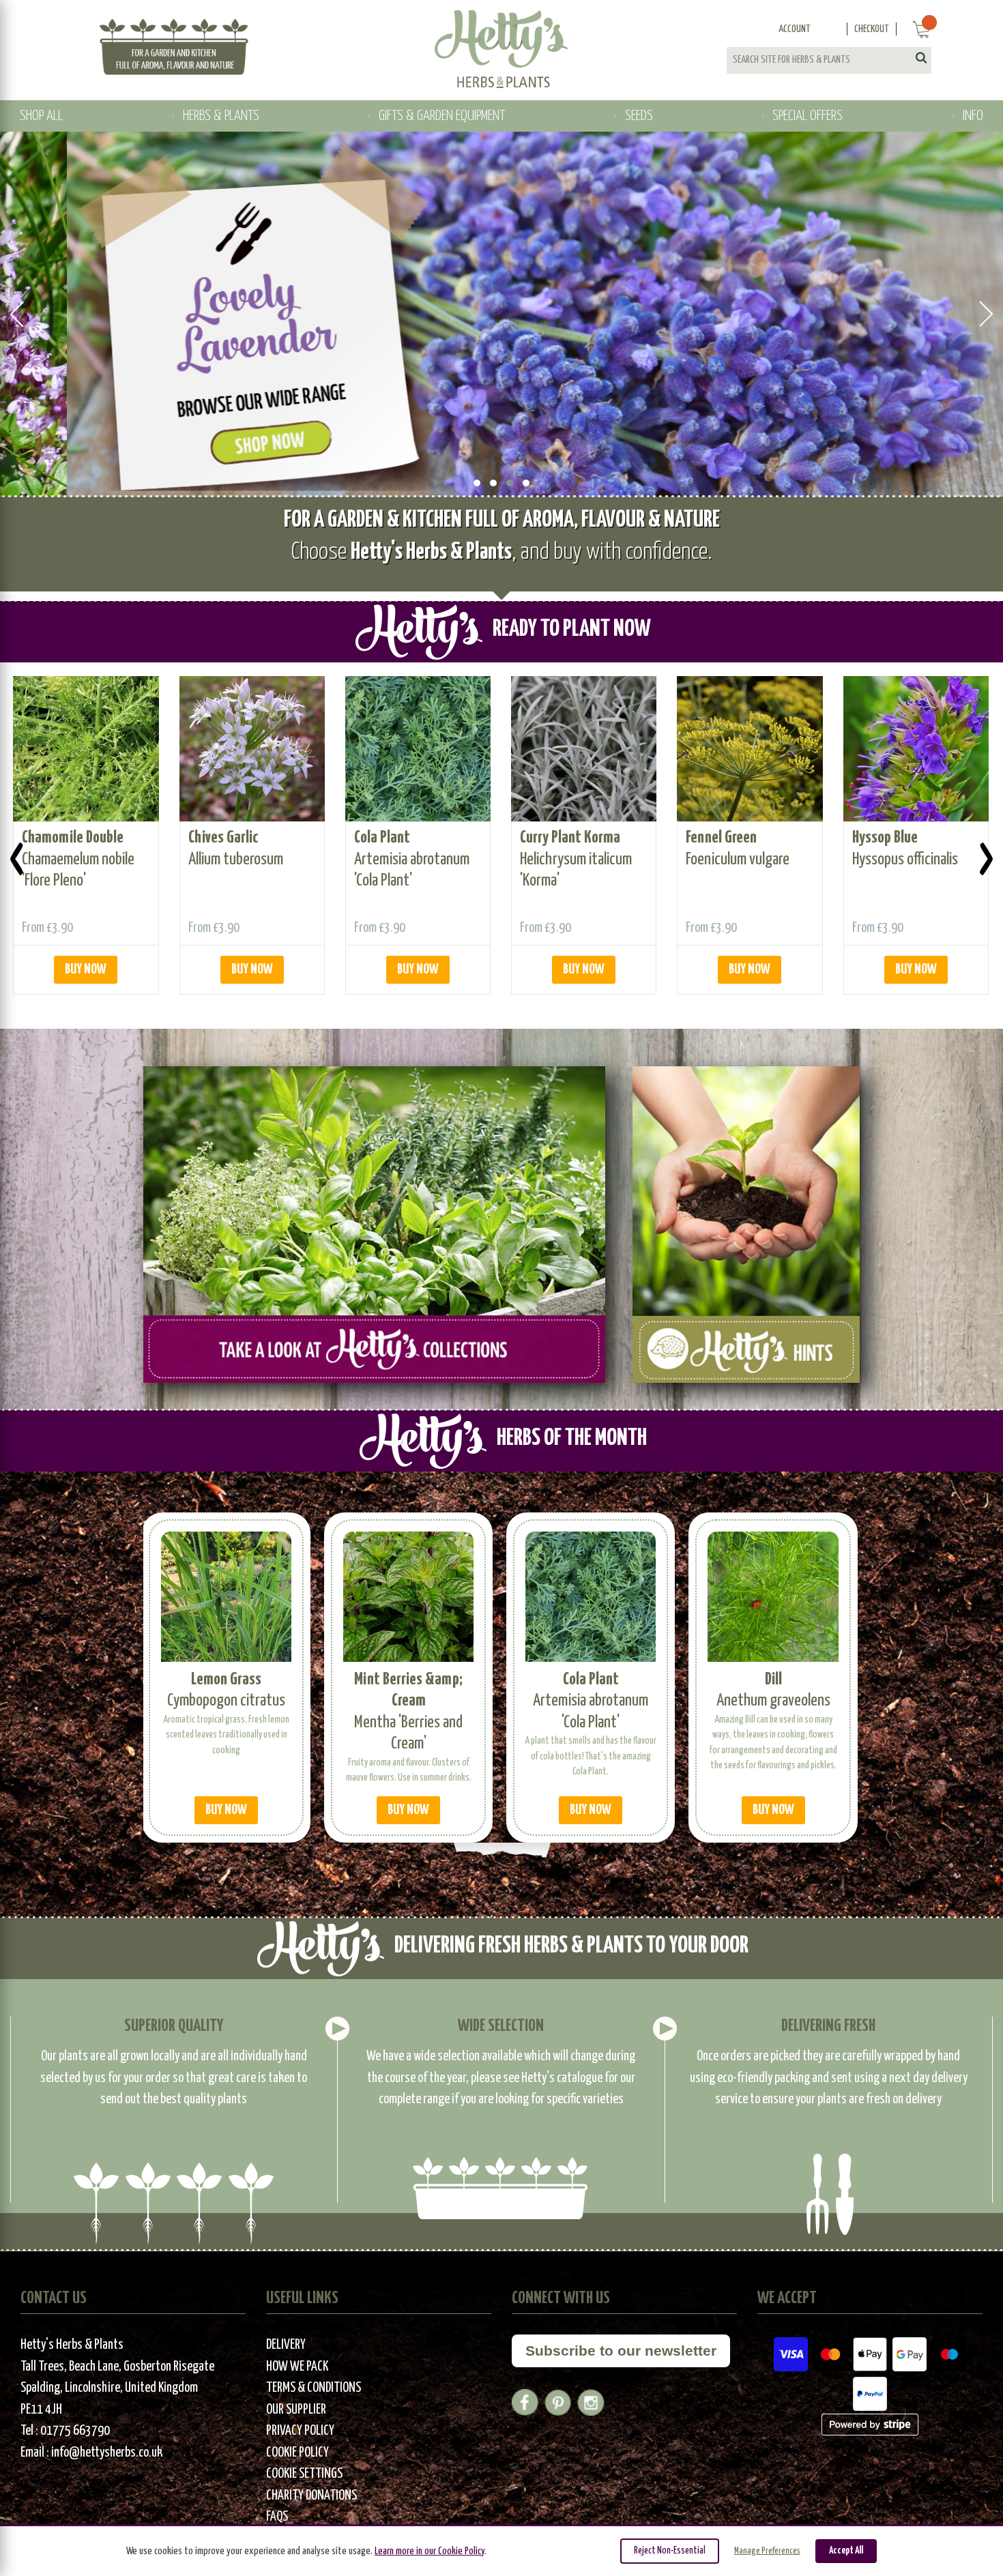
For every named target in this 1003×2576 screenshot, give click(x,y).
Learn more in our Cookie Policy (430, 2551)
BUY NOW (86, 970)
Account (795, 29)
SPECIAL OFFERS (808, 116)
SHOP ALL (41, 116)
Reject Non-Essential (670, 2551)
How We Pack (297, 2367)
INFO (973, 116)
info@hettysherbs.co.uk (107, 2453)
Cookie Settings (304, 2474)
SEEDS (639, 116)
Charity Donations (311, 2496)
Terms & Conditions (314, 2388)
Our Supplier (296, 2410)
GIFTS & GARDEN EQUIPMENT (442, 116)
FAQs (277, 2517)
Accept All (846, 2551)
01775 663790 (75, 2431)
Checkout (872, 29)
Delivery (286, 2345)
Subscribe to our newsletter (621, 2351)
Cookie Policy (297, 2453)
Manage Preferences (767, 2551)
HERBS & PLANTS (221, 116)
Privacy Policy (300, 2431)
